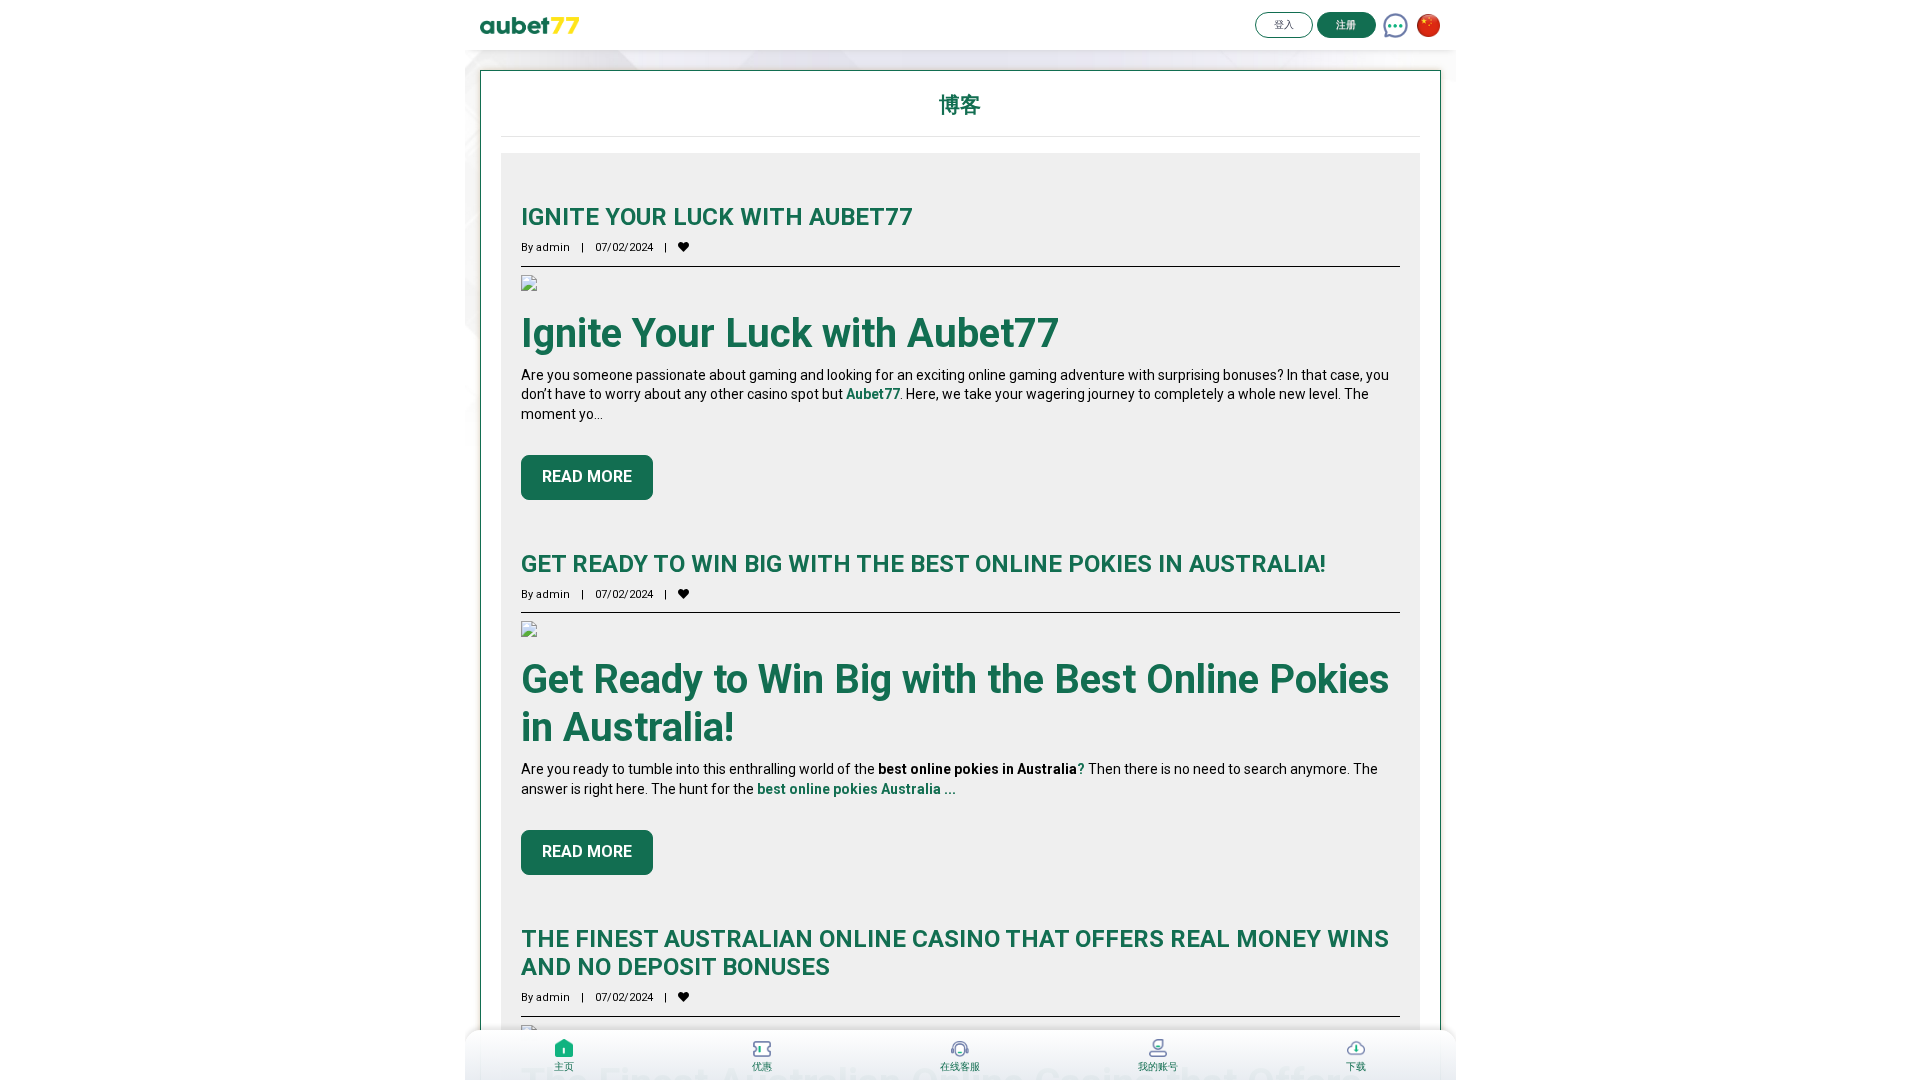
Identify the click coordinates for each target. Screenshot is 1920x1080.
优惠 (762, 1066)
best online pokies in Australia (977, 769)
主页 (564, 1066)
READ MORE (587, 476)
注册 (1346, 24)
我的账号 (1158, 1066)
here (630, 789)
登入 (1284, 24)
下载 (1356, 1066)
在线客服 (960, 1066)
